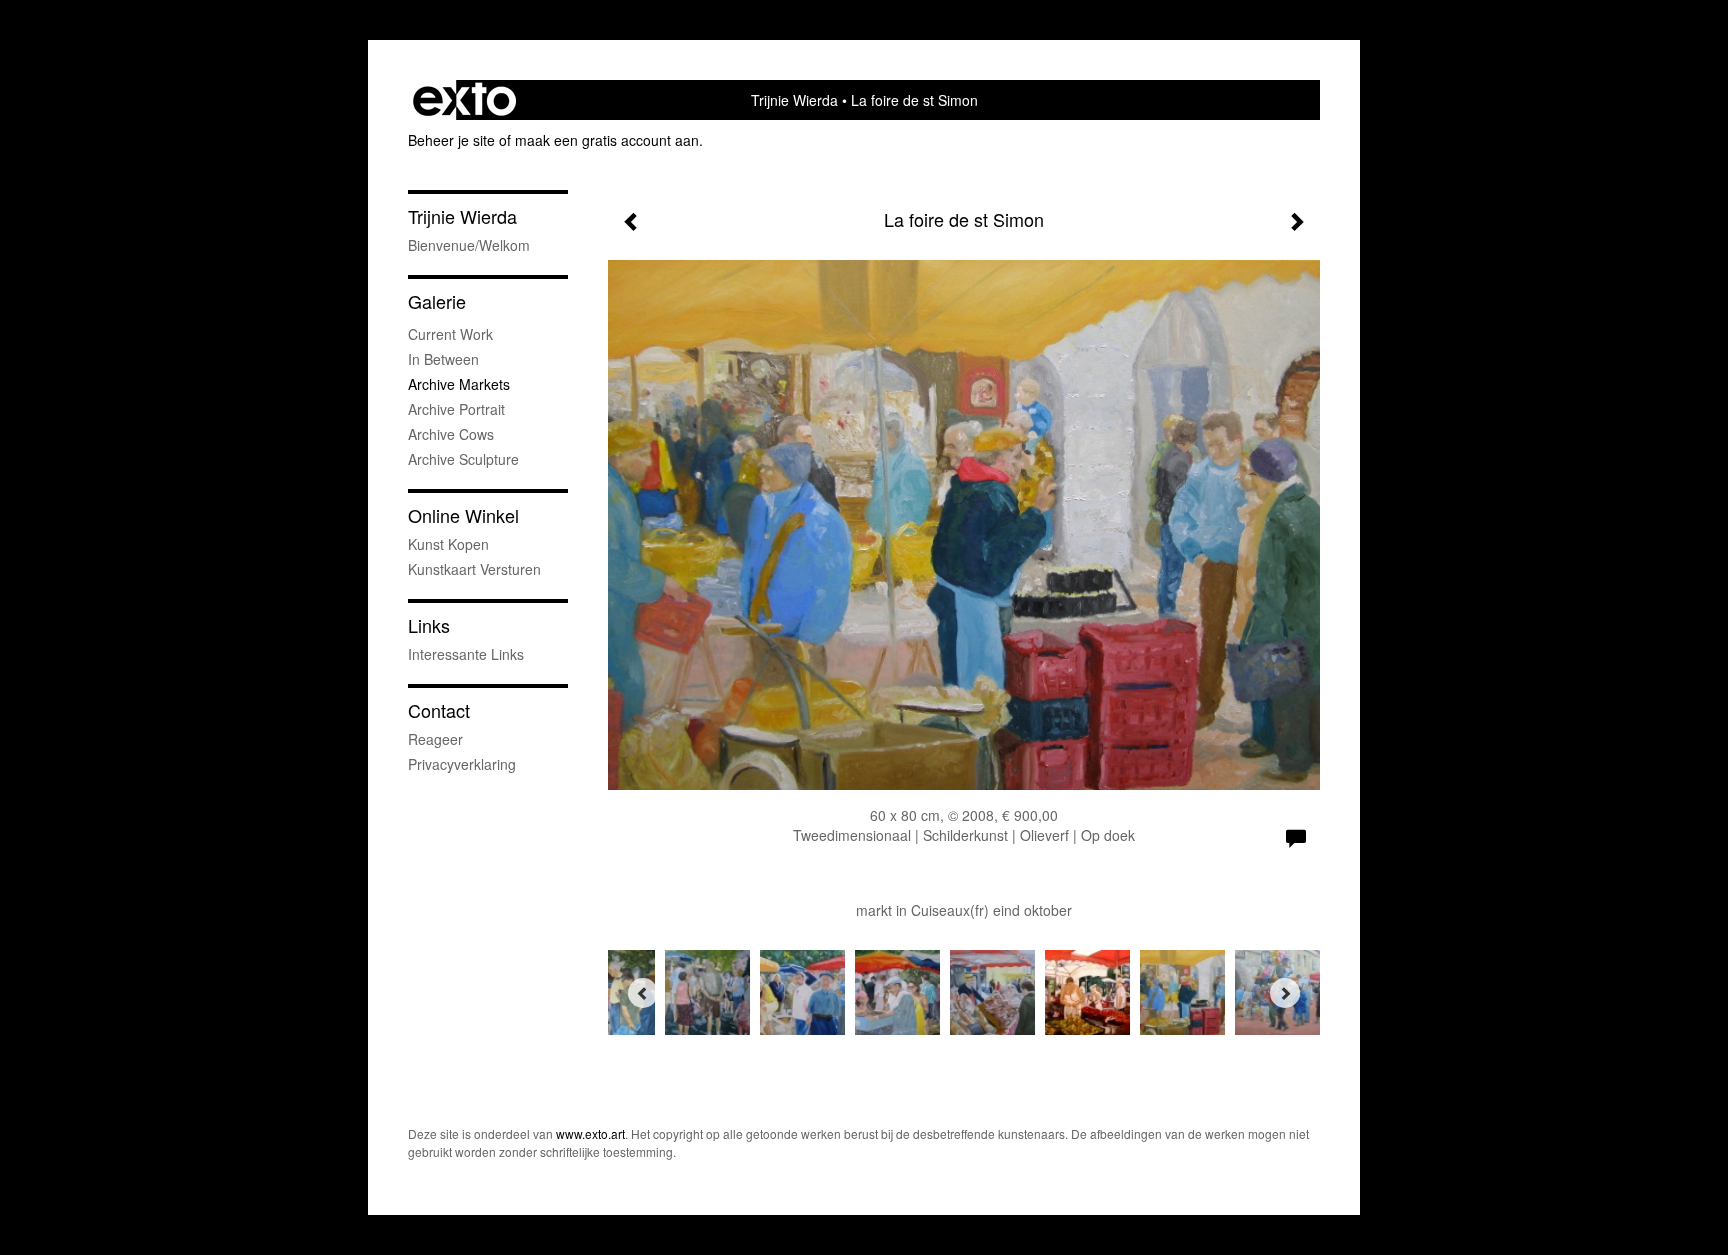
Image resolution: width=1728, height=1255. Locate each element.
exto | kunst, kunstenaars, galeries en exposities (464, 100)
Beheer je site (451, 140)
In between (443, 359)
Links (429, 625)
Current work (450, 334)
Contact (439, 710)
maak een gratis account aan (607, 140)
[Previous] (643, 993)
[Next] (1285, 993)
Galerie (437, 301)
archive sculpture (463, 459)
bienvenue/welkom (469, 245)
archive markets (459, 384)
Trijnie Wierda (794, 100)
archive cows (451, 434)
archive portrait (456, 409)
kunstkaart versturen (474, 569)
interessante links (466, 654)
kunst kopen (448, 544)
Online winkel (463, 515)
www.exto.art (590, 1133)
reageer (435, 739)
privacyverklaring (462, 764)
